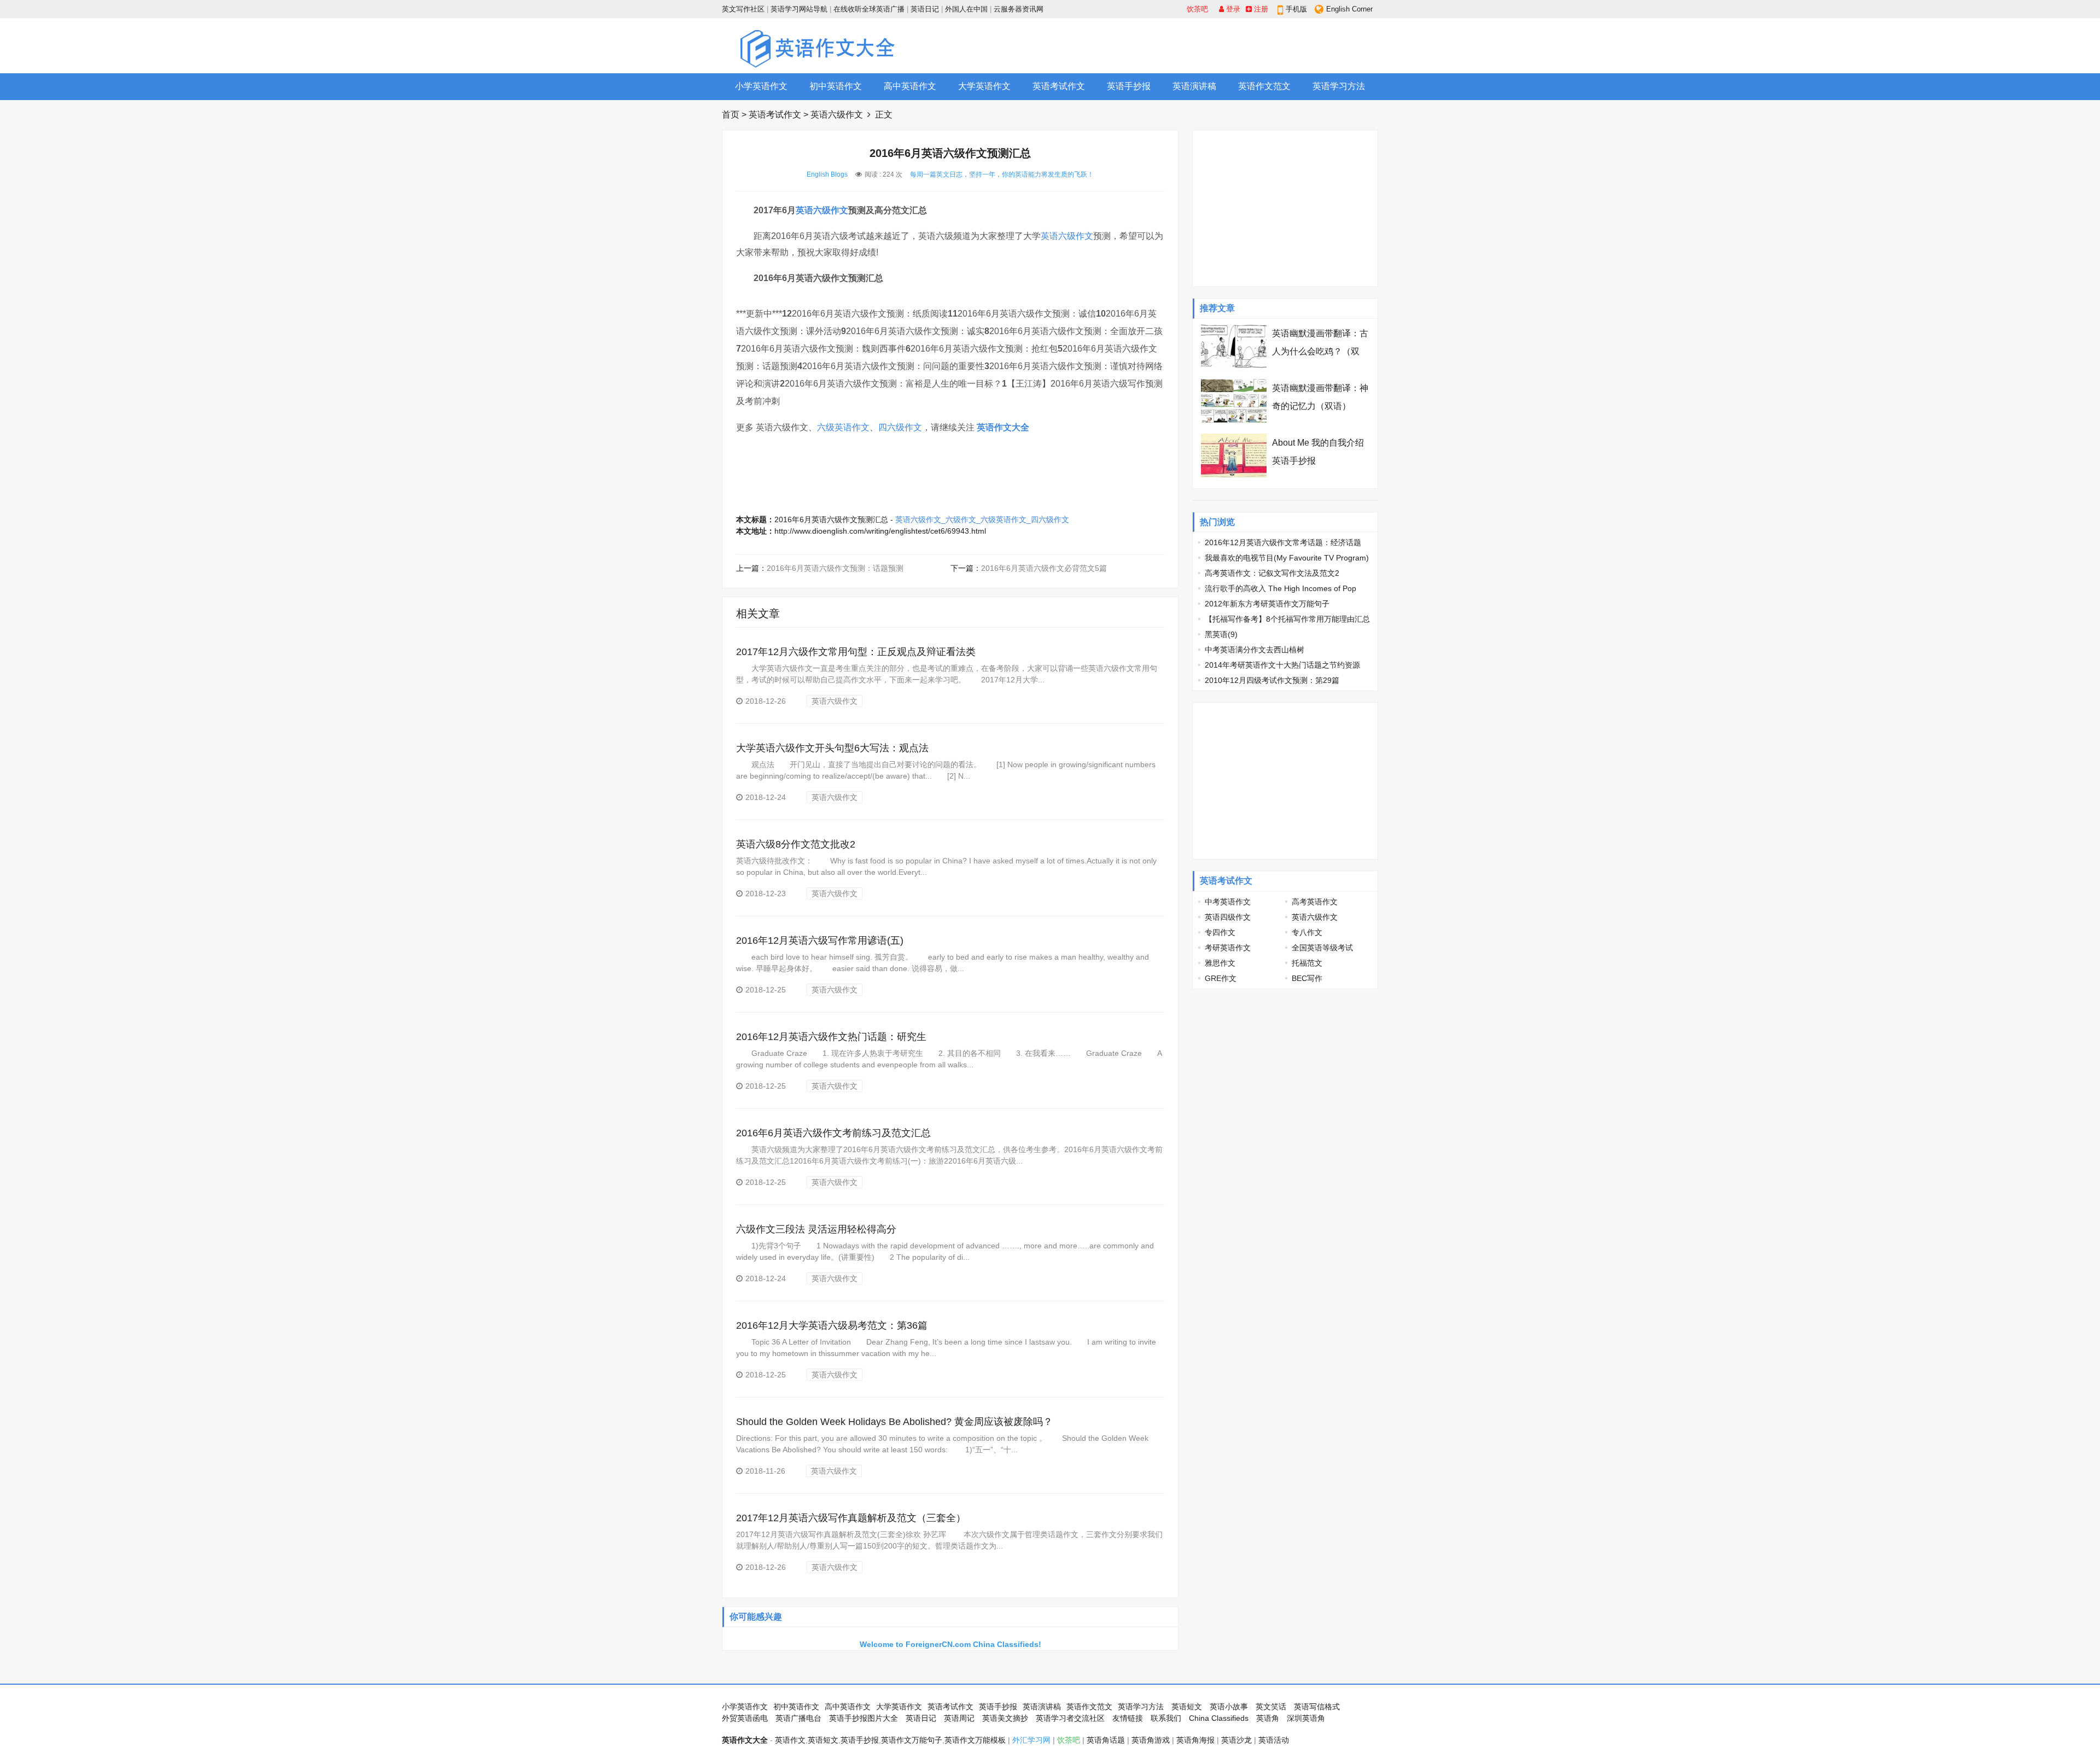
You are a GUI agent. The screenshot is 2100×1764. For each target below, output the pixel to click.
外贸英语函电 (745, 1718)
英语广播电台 (798, 1718)
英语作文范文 (1264, 86)
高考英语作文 (1315, 902)
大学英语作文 (984, 86)
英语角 (1268, 1718)
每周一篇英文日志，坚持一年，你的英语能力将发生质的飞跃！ (1002, 174)
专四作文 (1220, 932)
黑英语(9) (1221, 634)
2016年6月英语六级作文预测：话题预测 (835, 568)
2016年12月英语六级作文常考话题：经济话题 (1283, 542)
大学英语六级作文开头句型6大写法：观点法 (832, 748)
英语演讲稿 (1194, 86)
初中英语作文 (836, 86)
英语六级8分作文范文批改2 (796, 844)
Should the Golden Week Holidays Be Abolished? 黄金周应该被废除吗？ (894, 1422)
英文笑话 (1271, 1707)
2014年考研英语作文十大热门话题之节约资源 (1282, 665)
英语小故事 (1229, 1707)
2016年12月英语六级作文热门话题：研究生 (831, 1037)
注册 (1260, 9)
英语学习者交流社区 (1070, 1718)
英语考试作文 (1059, 86)
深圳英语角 (1306, 1718)
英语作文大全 (1003, 427)
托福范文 (1307, 963)
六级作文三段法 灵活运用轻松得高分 (816, 1229)
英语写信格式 (1317, 1707)
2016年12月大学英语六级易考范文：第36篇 (832, 1325)
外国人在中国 (966, 9)
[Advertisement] (1179, 45)
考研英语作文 (1228, 948)
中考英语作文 (1228, 902)
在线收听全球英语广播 (869, 9)
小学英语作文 (761, 86)
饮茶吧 (1197, 9)
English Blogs (827, 174)
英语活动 (1274, 1740)
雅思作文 (1220, 963)
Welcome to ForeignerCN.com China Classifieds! (950, 1644)
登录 (1232, 9)
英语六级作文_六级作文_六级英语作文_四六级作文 (982, 519)
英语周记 (959, 1718)
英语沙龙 (1236, 1740)
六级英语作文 (843, 427)
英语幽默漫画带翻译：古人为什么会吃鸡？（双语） (1320, 351)
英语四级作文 (1228, 917)
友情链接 (1128, 1718)
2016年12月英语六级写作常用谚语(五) (820, 941)
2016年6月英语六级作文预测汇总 (831, 519)
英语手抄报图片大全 (864, 1718)
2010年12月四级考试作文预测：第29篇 (1272, 680)
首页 (731, 115)
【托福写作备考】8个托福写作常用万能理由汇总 (1287, 619)
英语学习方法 (1339, 86)
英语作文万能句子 (912, 1740)
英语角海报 (1195, 1740)
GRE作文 (1221, 978)
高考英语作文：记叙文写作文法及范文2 (1272, 573)
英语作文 (790, 1740)
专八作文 (1307, 932)
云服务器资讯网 (1019, 9)
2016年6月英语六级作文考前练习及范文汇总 (833, 1133)
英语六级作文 (837, 115)
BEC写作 (1307, 978)
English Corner (1349, 9)
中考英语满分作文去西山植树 (1255, 650)
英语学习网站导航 (799, 9)
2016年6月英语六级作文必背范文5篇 (1044, 568)
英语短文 (1187, 1707)
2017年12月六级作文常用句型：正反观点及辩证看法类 (856, 652)
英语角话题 (1106, 1740)
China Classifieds (1219, 1718)
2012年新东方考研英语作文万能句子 (1267, 604)
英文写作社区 (743, 9)
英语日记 (925, 9)
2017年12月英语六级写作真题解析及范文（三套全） (851, 1518)
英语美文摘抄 (1005, 1718)
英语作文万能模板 (975, 1740)
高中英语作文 (910, 86)
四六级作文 (900, 427)
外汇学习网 (1031, 1740)
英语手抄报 (1129, 86)
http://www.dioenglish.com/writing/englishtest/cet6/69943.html (880, 531)
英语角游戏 (1151, 1740)
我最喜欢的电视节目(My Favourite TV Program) (1287, 558)
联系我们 (1166, 1718)
